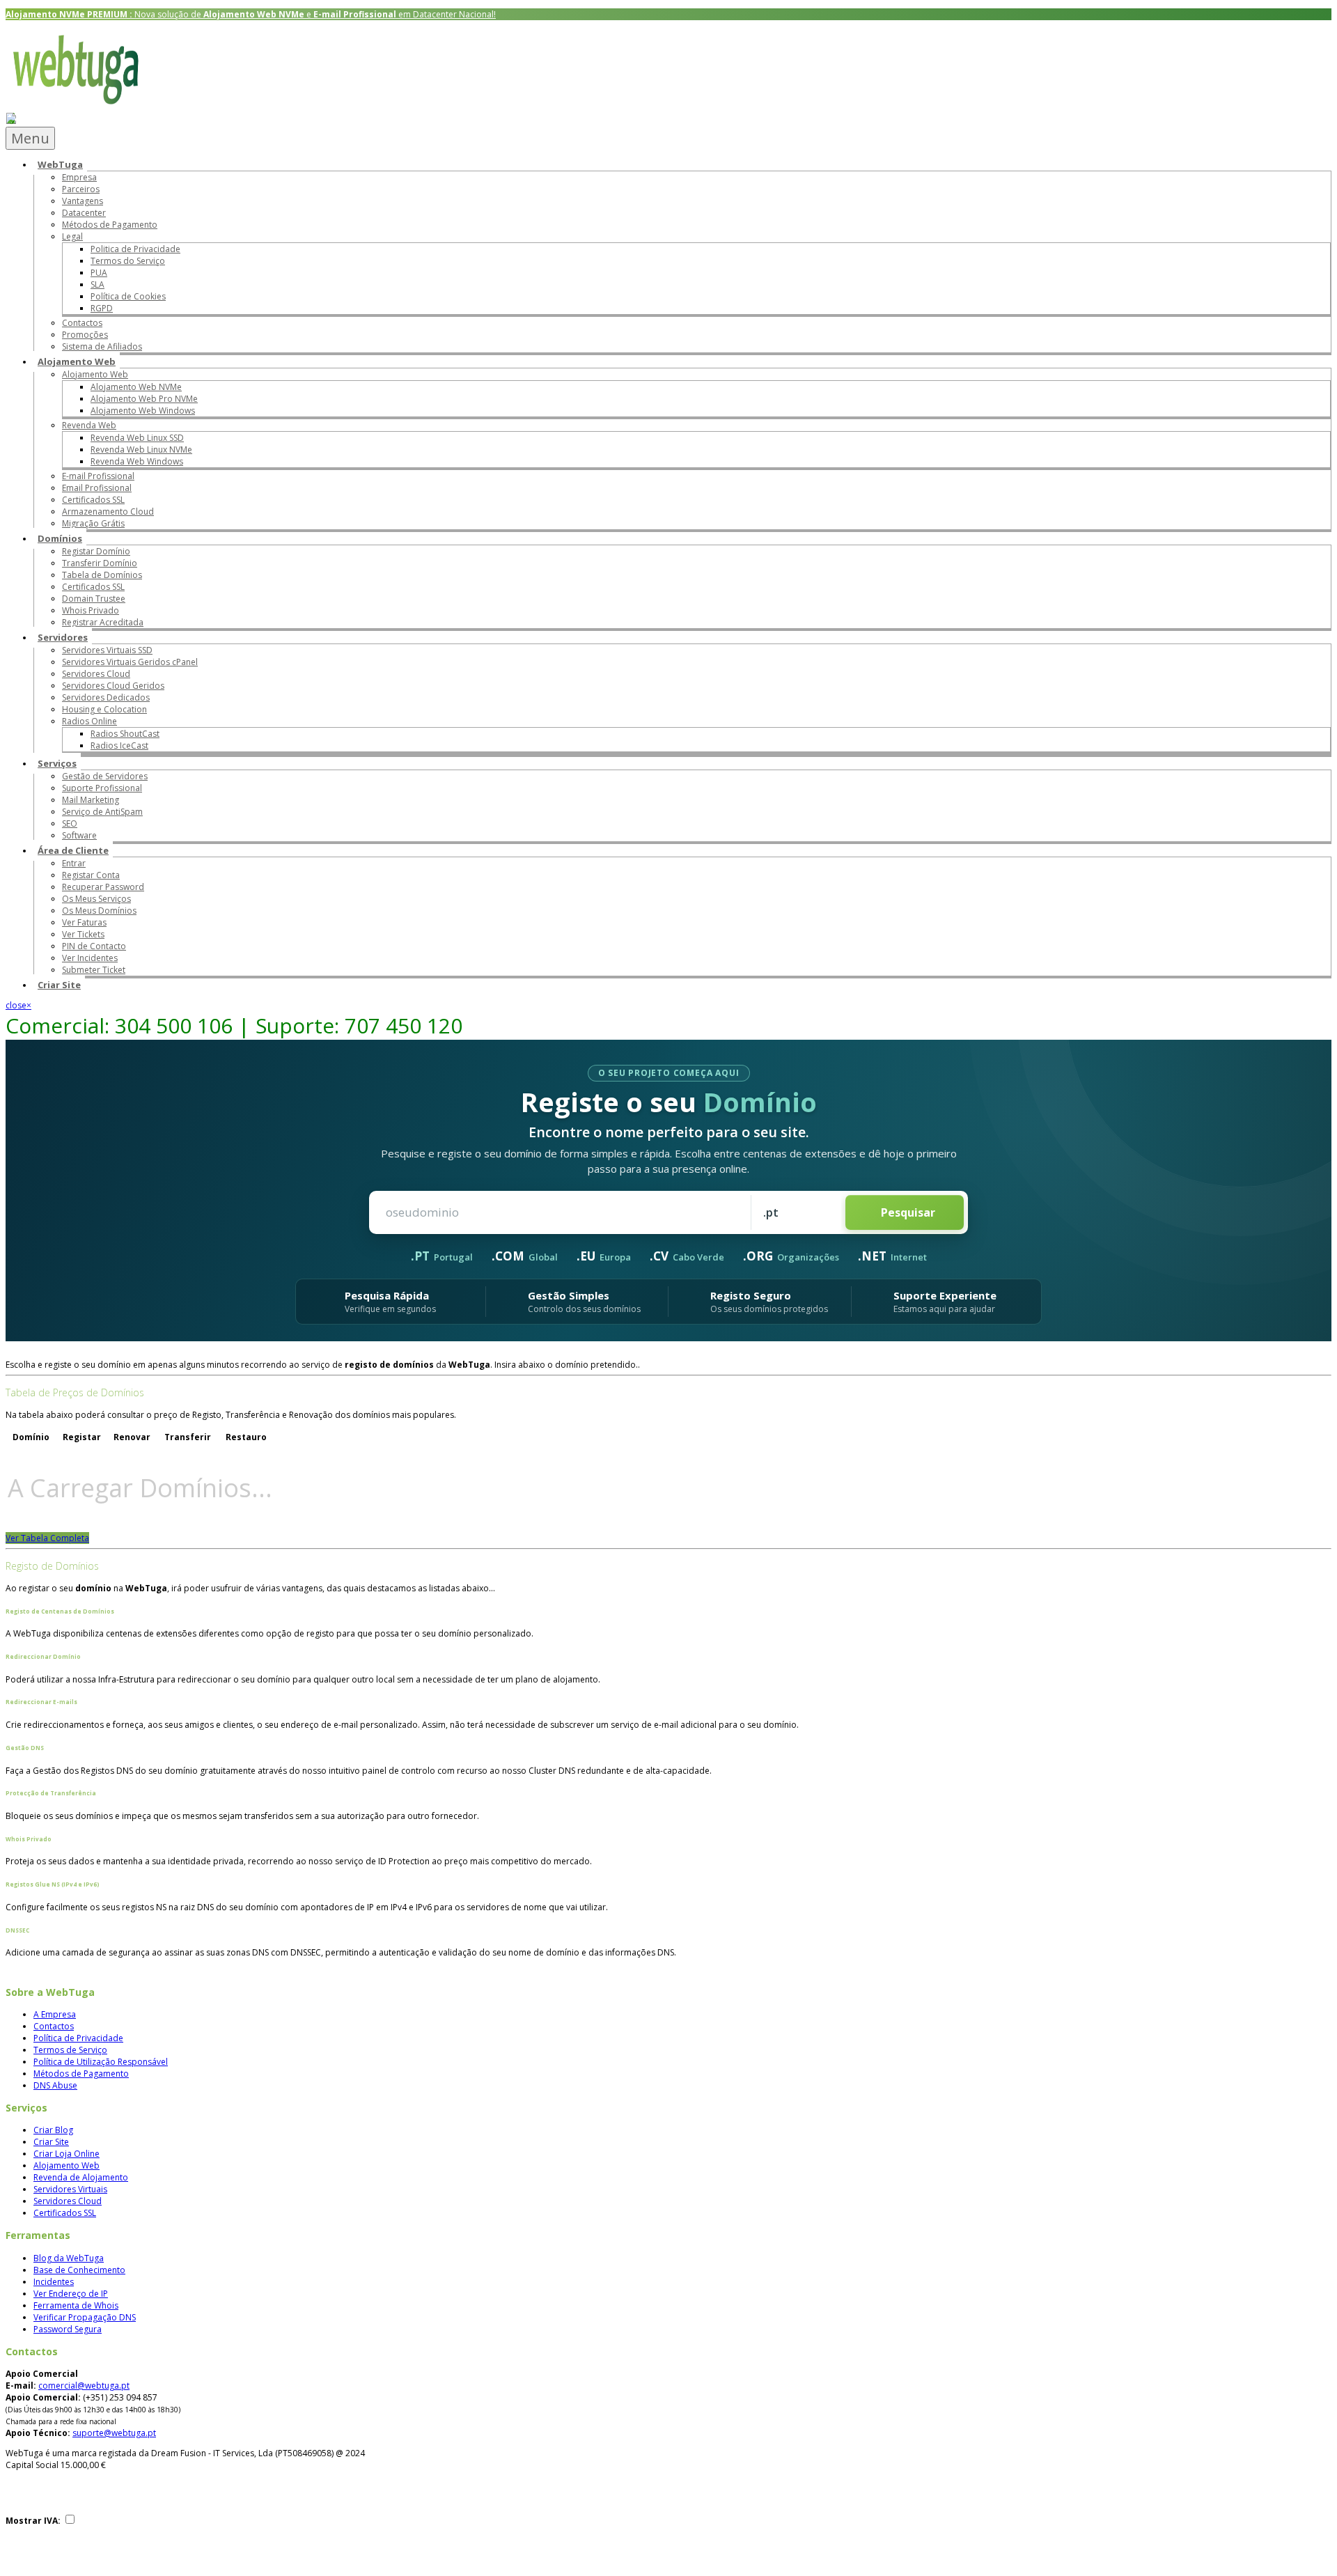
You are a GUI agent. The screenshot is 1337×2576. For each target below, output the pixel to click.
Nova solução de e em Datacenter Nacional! (251, 14)
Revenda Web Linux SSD (137, 438)
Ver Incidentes (90, 958)
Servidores (63, 637)
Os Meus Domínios (99, 911)
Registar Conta (91, 875)
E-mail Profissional (98, 476)
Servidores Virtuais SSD (107, 650)
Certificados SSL (93, 500)
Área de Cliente (73, 850)
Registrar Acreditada (103, 622)
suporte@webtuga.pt (114, 2433)
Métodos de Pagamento (110, 225)
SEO (70, 823)
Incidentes (54, 2282)
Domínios (60, 538)
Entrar (74, 863)
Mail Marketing (91, 800)
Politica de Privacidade (135, 249)
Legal (72, 236)
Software (79, 835)
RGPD (102, 308)
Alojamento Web (77, 361)
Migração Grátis (93, 523)
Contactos (82, 323)
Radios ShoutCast (125, 734)
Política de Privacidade (78, 2038)
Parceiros (81, 189)
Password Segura (68, 2329)
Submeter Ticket (94, 970)
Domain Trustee (94, 599)
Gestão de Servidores (105, 776)
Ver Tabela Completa (47, 1538)
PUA (99, 273)
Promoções (85, 335)
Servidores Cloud (96, 674)
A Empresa (55, 2014)
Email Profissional (97, 488)
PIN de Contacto (94, 946)
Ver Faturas (84, 922)
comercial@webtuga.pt (84, 2386)
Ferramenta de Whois (76, 2305)
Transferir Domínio (100, 563)
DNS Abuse (55, 2085)
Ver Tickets (83, 934)
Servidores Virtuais (70, 2189)
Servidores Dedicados (106, 697)
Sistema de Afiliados (102, 346)
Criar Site (59, 985)
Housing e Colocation (104, 709)
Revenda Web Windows (137, 461)
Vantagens (83, 201)
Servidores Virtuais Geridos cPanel (130, 662)
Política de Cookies (128, 296)
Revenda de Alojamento (81, 2177)
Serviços (57, 763)
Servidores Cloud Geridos (113, 686)
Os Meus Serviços (96, 899)
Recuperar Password (103, 887)
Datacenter (84, 213)
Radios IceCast (119, 746)
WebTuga (60, 164)
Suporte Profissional (102, 788)
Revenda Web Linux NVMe (141, 450)
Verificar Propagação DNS (85, 2317)
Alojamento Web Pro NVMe (144, 399)
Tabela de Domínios (102, 575)
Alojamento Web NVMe (136, 387)
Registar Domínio (96, 551)
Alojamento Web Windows (143, 411)
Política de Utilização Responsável (101, 2062)
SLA (97, 284)
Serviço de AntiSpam (102, 812)
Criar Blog (53, 2130)
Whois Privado (91, 610)
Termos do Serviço (128, 261)
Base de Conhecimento (79, 2270)
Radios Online (89, 721)
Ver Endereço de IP (71, 2294)
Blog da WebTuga (69, 2258)
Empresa (79, 177)
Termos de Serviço (70, 2050)
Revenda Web (89, 425)
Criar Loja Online (67, 2154)
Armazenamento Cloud (108, 512)
